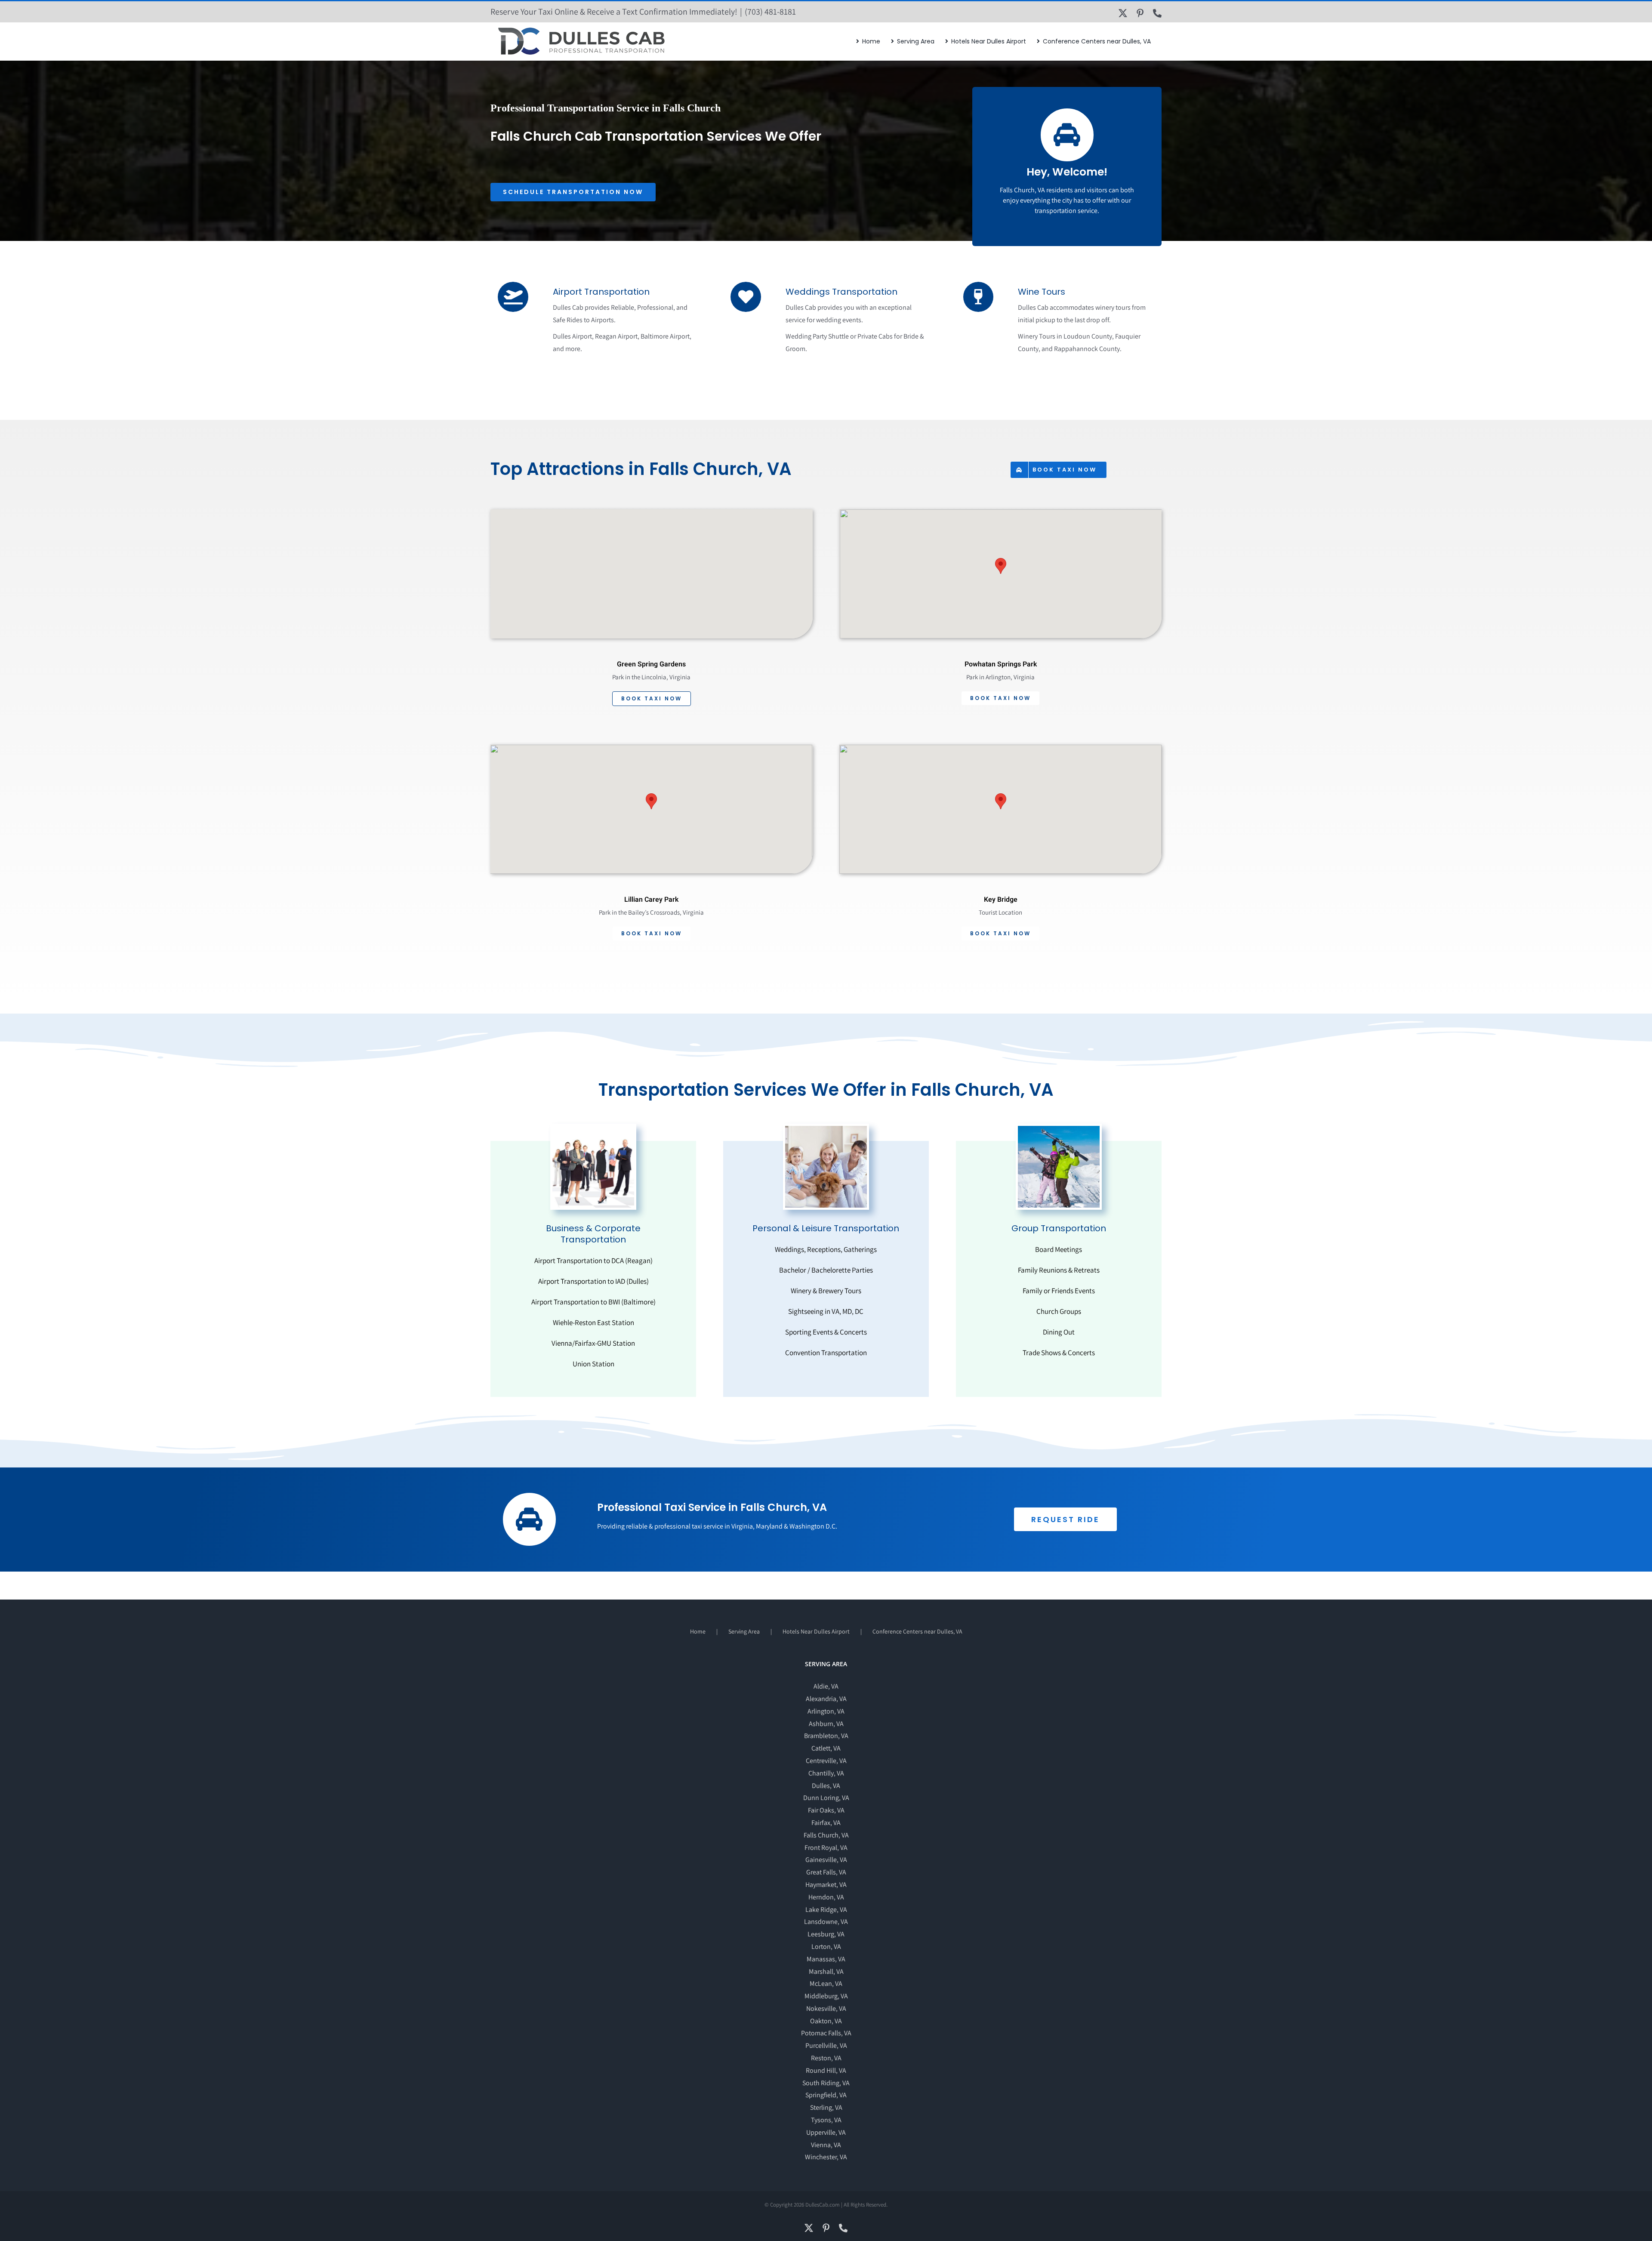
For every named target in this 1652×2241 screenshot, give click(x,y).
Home (698, 1631)
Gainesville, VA (826, 1860)
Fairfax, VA (826, 1823)
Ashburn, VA (826, 1724)
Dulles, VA (826, 1786)
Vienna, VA (826, 2145)
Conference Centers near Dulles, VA (917, 1631)
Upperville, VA (826, 2132)
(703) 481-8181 (770, 12)
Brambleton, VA (826, 1736)
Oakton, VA (826, 2021)
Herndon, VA (826, 1897)
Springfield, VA (826, 2095)
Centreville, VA (826, 1761)
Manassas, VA (826, 1959)
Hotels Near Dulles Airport (816, 1631)
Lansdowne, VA (826, 1922)
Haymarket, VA (826, 1885)
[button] (1001, 566)
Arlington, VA (826, 1711)
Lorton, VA (826, 1947)
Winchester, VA (826, 2157)
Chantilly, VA (826, 1773)
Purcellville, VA (826, 2045)
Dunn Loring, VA (826, 1798)
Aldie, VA (826, 1686)
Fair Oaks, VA (826, 1810)
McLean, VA (826, 1984)
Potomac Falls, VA (826, 2033)
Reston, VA (826, 2058)
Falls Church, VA (826, 1835)
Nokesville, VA (826, 2008)
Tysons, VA (826, 2120)
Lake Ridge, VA (826, 1910)
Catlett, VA (826, 1748)
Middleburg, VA (826, 1996)
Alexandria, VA (826, 1699)
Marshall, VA (826, 1971)
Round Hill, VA (826, 2070)
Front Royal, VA (826, 1848)
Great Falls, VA (826, 1872)
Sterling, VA (826, 2107)
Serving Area (744, 1631)
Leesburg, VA (826, 1934)
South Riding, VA (826, 2083)
